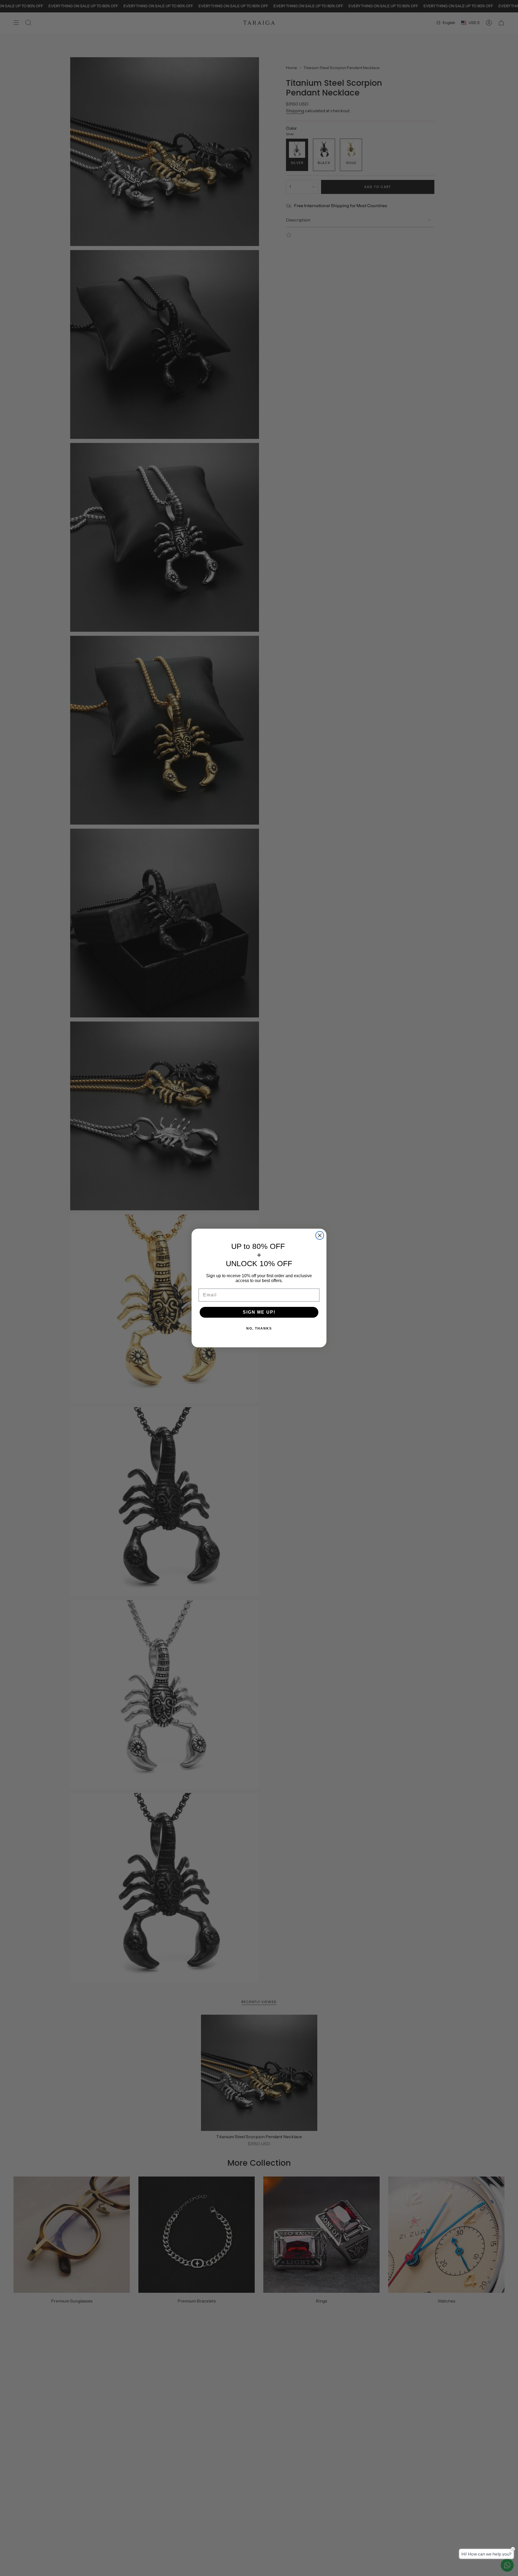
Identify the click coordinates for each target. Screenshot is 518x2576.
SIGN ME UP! (259, 1312)
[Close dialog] (320, 1235)
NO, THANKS (259, 1328)
